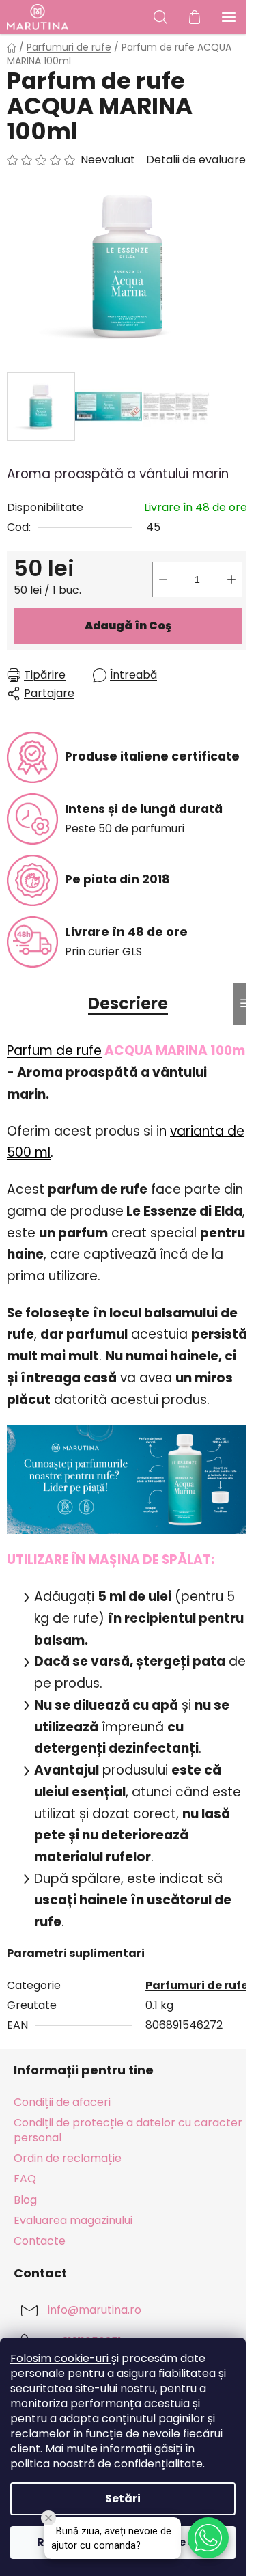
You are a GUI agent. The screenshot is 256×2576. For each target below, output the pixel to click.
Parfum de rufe (54, 1051)
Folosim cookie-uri (61, 2358)
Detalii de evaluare (196, 160)
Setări (123, 2498)
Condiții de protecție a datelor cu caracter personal (128, 2130)
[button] (208, 2538)
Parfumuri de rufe (197, 1985)
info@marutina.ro (95, 2310)
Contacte (40, 2241)
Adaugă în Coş (128, 626)
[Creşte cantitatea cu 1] (231, 579)
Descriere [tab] (128, 1003)
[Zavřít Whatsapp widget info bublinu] (48, 2518)
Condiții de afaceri (62, 2102)
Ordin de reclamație (68, 2158)
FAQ (25, 2179)
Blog (25, 2200)
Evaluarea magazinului (73, 2220)
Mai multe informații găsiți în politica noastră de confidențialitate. (108, 2456)
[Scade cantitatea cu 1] (163, 579)
